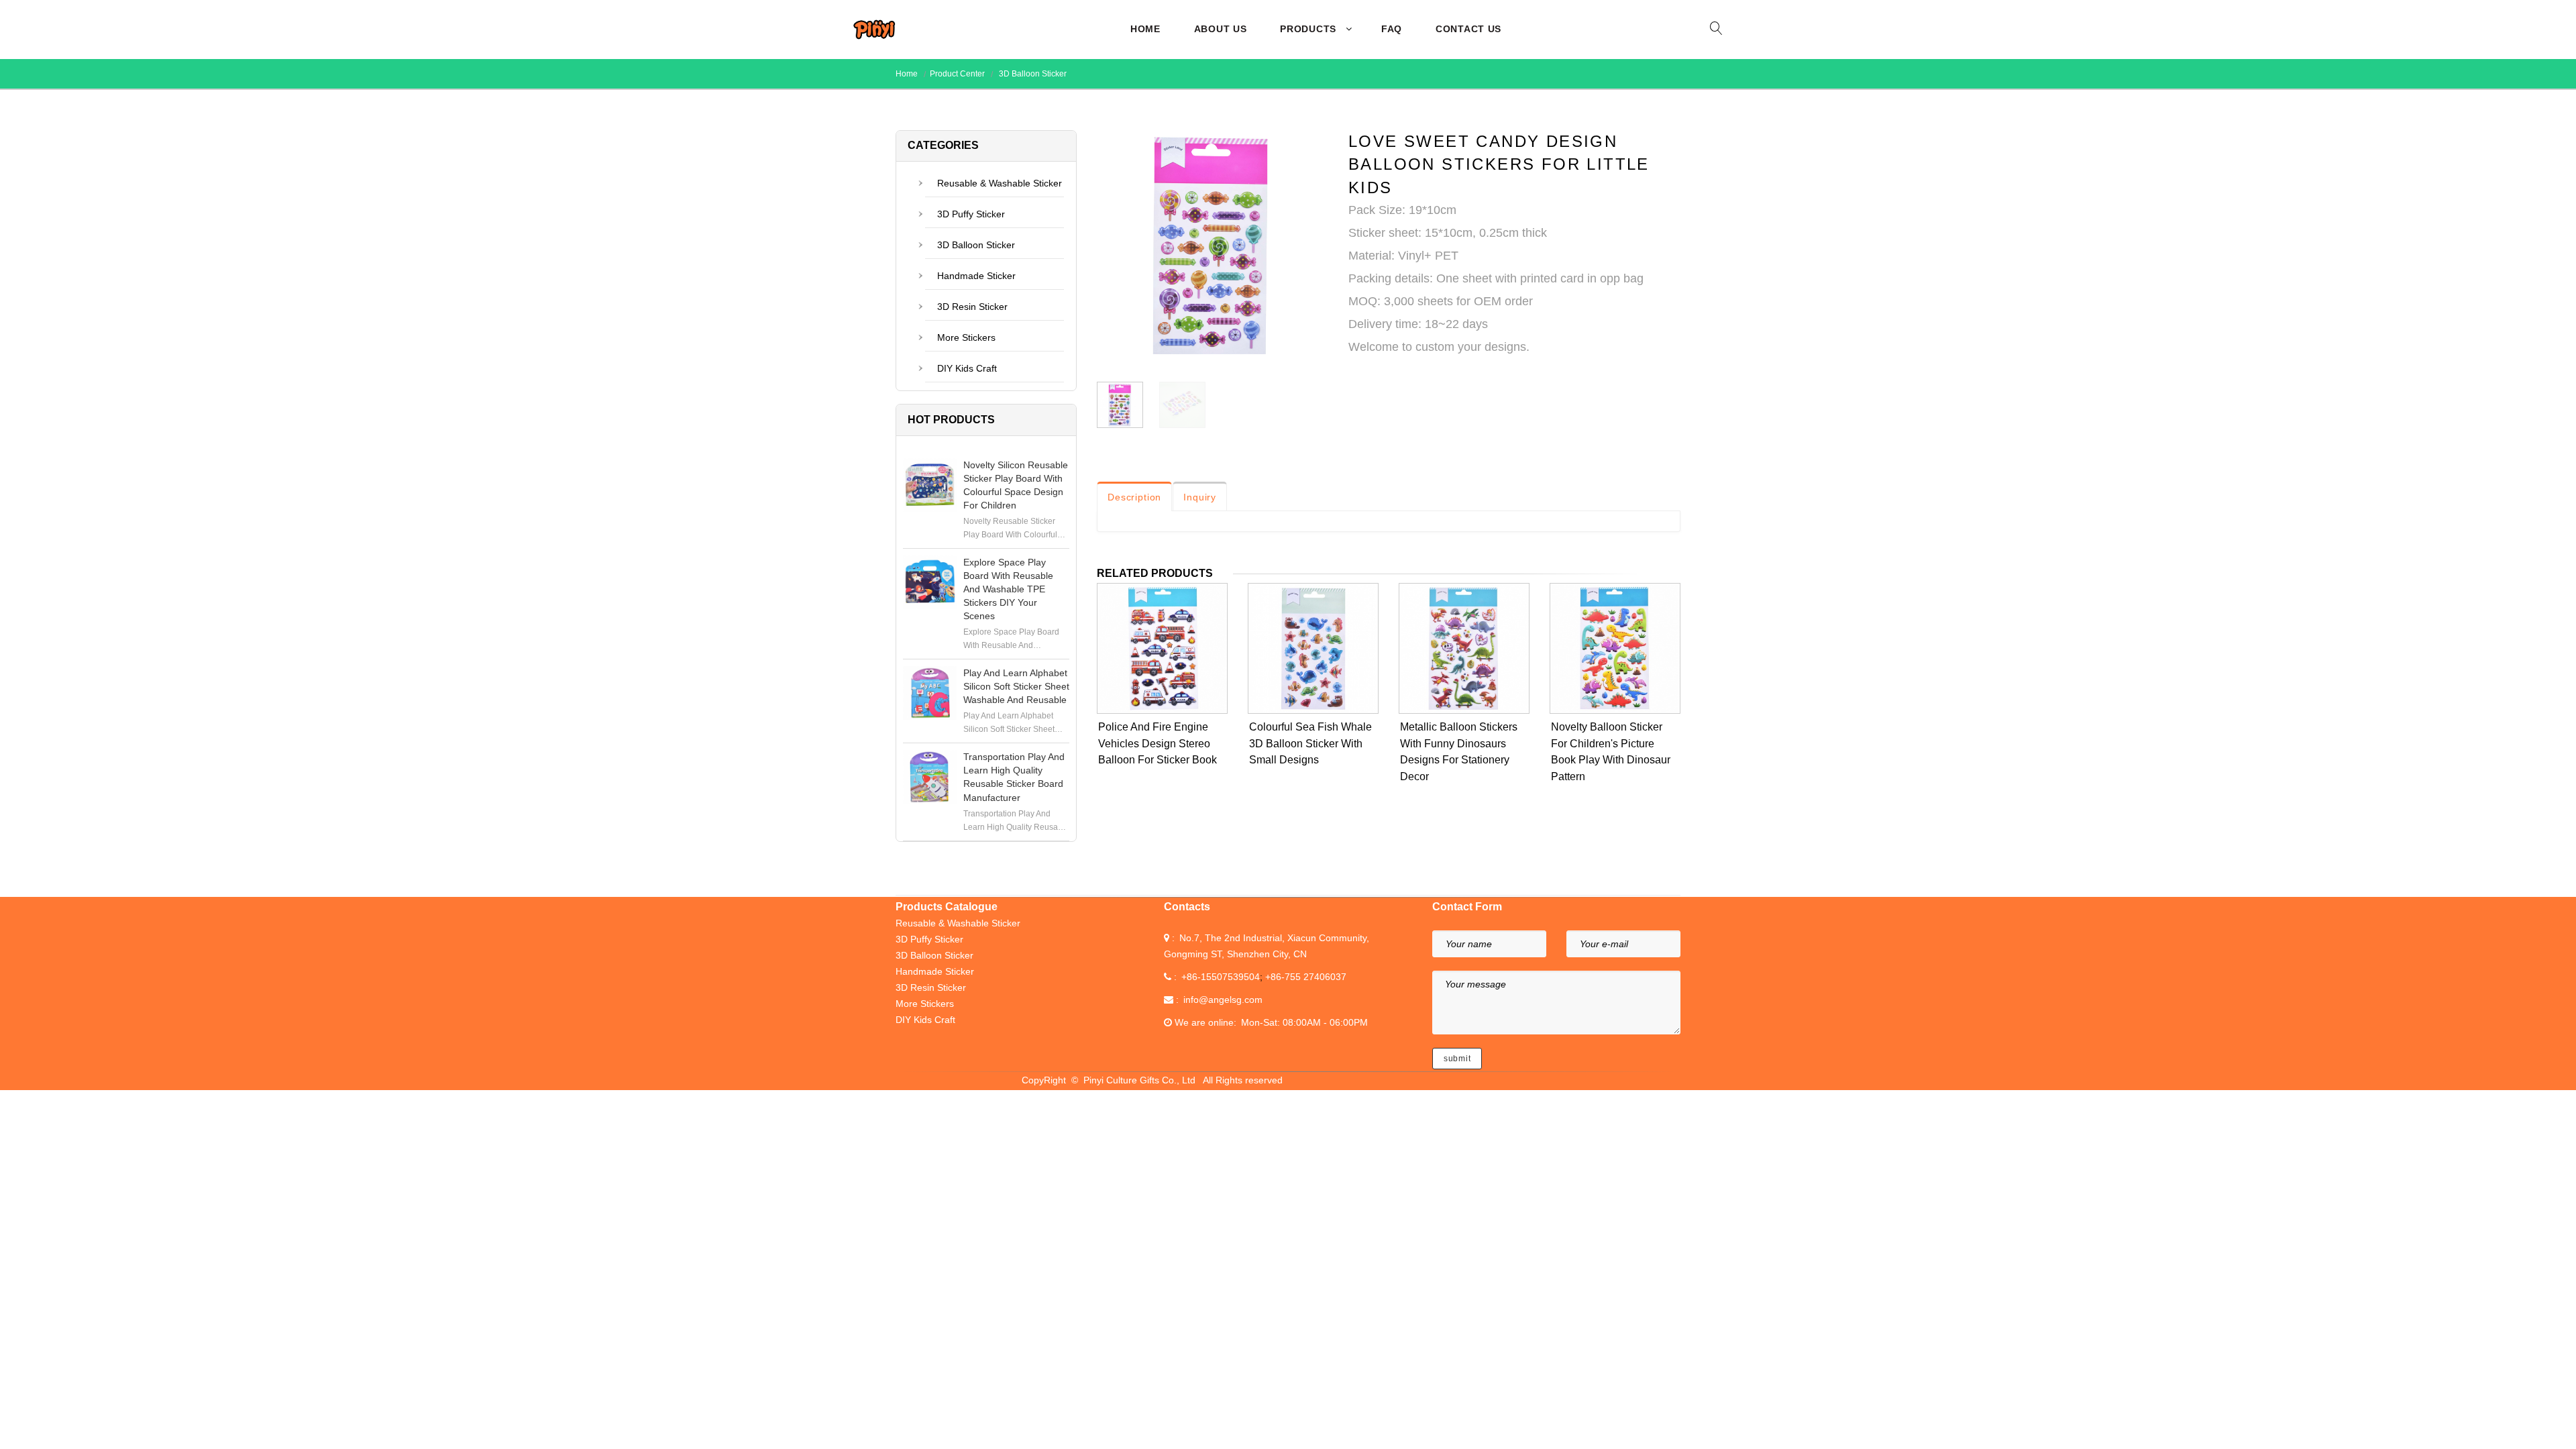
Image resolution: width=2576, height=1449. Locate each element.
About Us (1221, 29)
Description (1134, 497)
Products (1308, 29)
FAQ (1392, 29)
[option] (1213, 249)
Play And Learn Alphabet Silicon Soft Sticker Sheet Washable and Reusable (1016, 686)
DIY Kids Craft (967, 368)
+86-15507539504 (1221, 977)
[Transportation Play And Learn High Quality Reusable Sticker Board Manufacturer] (930, 777)
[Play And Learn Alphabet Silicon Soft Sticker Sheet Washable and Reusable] (930, 693)
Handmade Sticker (976, 276)
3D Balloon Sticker (1032, 74)
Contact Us (1468, 29)
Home (1145, 29)
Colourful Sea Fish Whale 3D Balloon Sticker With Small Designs (1310, 744)
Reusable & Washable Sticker (1000, 183)
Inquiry (1200, 497)
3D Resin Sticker (972, 307)
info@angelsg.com (1223, 1000)
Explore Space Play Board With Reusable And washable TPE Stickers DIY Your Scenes (1008, 589)
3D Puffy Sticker (971, 214)
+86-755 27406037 (1306, 977)
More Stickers (966, 337)
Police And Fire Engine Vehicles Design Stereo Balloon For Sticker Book (1158, 744)
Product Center (957, 74)
